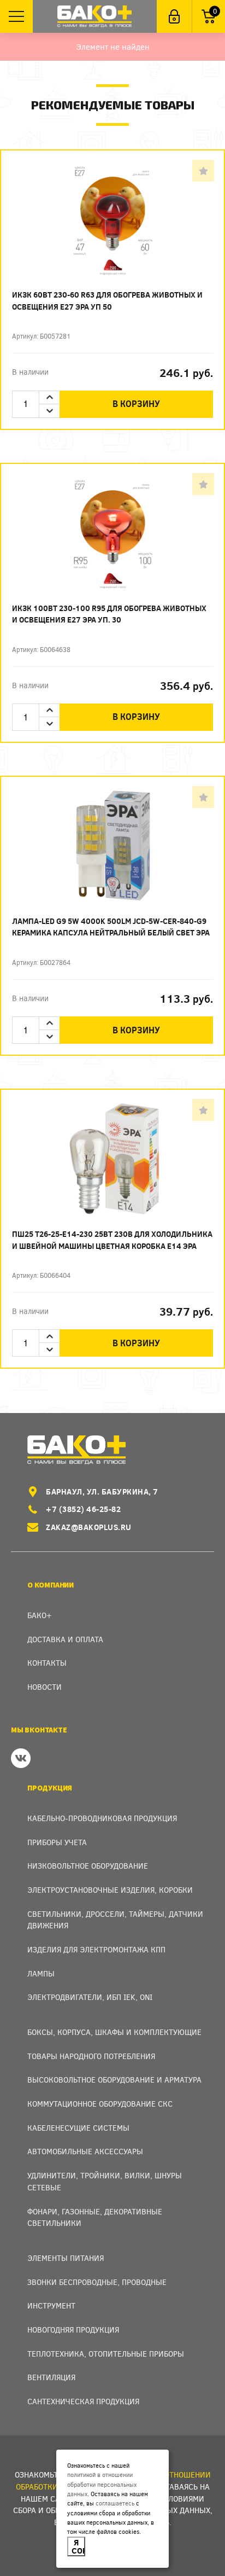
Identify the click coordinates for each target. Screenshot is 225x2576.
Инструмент (51, 2305)
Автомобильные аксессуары (85, 2151)
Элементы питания (66, 2258)
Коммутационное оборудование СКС (100, 2104)
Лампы (41, 1973)
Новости (45, 1687)
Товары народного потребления (91, 2056)
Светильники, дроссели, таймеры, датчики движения (115, 1920)
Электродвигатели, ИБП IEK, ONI (90, 1997)
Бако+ (40, 1615)
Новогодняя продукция (73, 2330)
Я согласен (78, 2546)
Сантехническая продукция (83, 2401)
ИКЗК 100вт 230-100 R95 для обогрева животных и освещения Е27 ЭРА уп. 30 (109, 614)
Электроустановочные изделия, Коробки (110, 1890)
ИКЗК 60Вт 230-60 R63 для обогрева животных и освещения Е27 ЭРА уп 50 (107, 301)
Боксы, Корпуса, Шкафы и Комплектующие (114, 2032)
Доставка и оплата (65, 1639)
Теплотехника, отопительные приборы (106, 2354)
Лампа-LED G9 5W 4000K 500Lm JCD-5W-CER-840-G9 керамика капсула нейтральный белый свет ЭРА (111, 927)
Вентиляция (51, 2377)
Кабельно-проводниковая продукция (102, 1818)
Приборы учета (57, 1842)
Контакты (47, 1663)
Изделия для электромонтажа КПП (96, 1949)
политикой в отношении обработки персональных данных (102, 2484)
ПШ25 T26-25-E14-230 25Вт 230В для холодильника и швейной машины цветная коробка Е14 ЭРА (112, 1240)
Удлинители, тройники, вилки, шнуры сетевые (105, 2181)
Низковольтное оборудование (88, 1866)
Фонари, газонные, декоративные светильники (95, 2217)
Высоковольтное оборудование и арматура (114, 2080)
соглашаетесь (115, 2503)
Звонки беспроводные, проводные (97, 2282)
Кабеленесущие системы (78, 2128)
